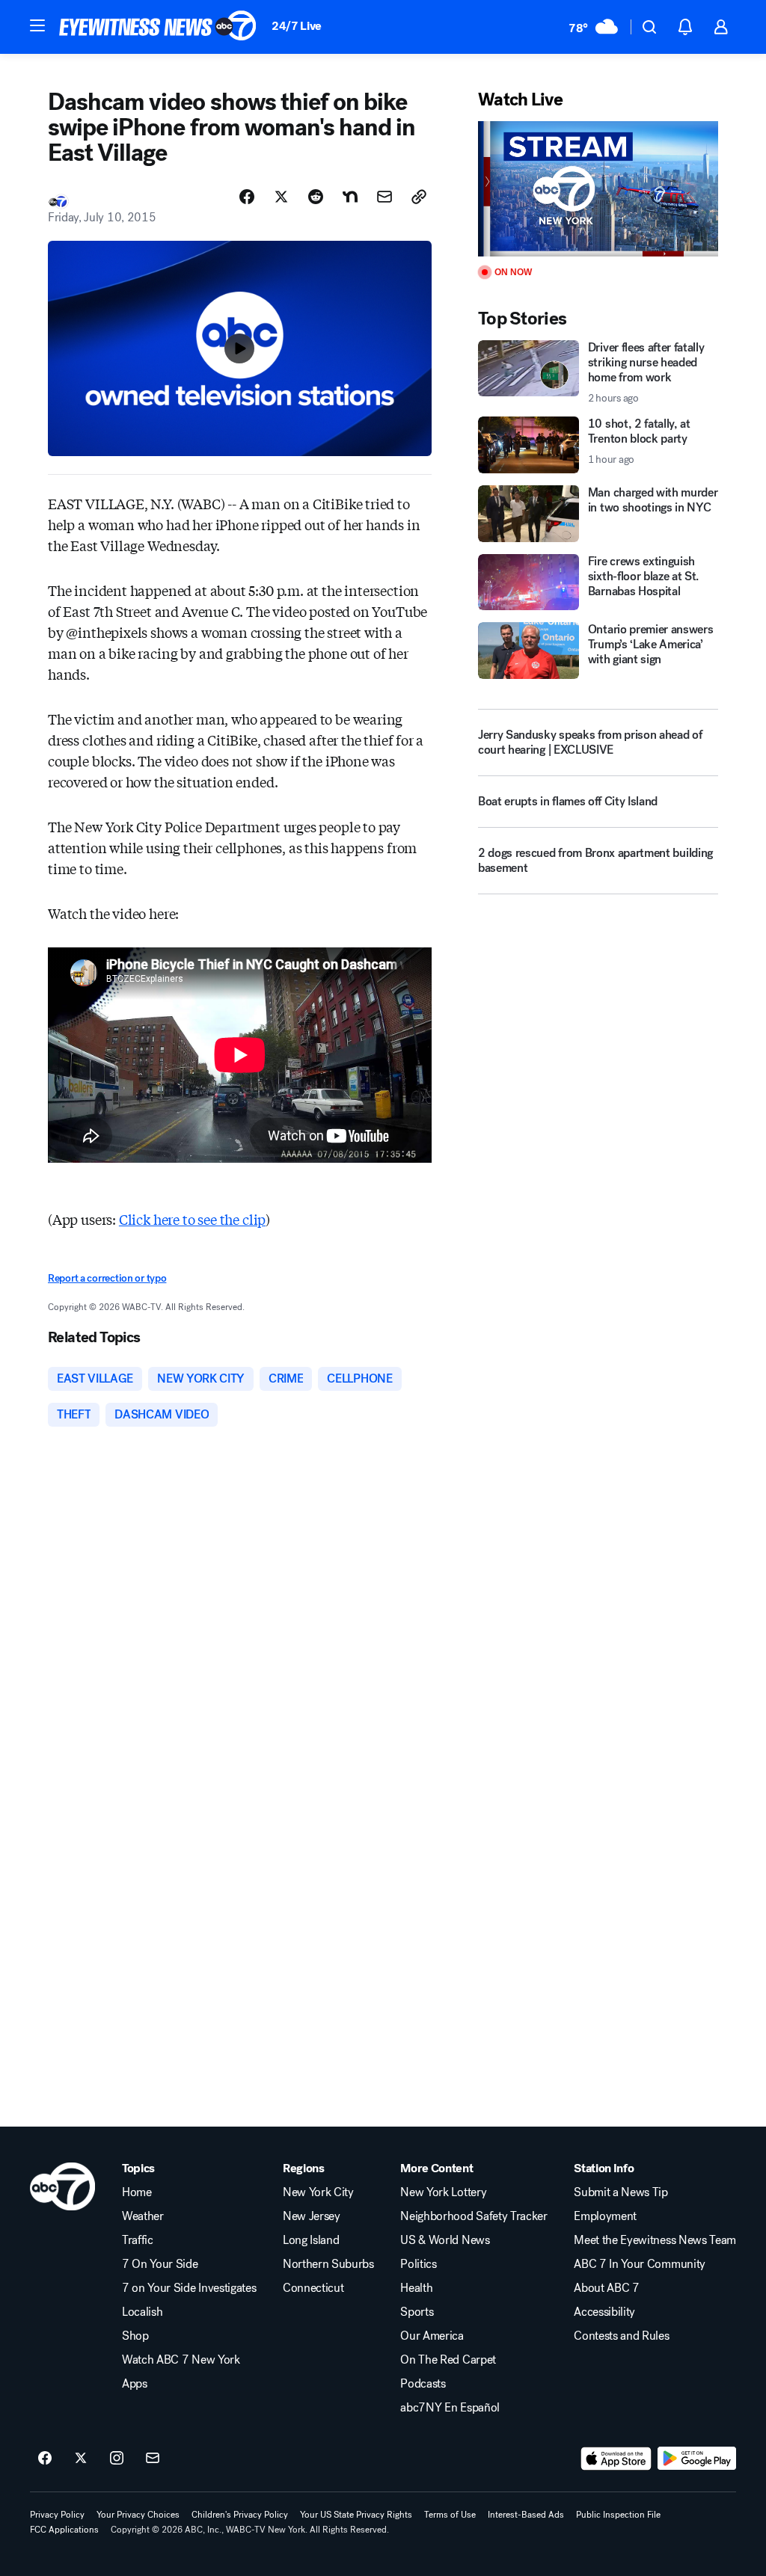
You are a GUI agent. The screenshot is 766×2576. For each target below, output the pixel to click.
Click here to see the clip (192, 1219)
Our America (432, 2336)
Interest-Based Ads (526, 2515)
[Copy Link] (419, 197)
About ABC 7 (606, 2288)
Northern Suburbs (328, 2264)
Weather (143, 2216)
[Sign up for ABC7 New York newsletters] (153, 2459)
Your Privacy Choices (138, 2515)
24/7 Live (297, 26)
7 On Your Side (160, 2264)
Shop (135, 2336)
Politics (418, 2264)
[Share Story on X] (281, 197)
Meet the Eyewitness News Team (655, 2240)
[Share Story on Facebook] (247, 197)
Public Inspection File (618, 2515)
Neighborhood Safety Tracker (474, 2216)
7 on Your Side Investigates (189, 2288)
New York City (318, 2192)
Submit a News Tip (621, 2192)
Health (416, 2288)
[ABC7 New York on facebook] (45, 2459)
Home (137, 2192)
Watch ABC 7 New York (181, 2360)
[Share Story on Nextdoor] (350, 197)
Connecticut (313, 2288)
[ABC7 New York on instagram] (117, 2459)
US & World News (445, 2240)
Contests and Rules (621, 2336)
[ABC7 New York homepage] (158, 27)
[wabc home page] (62, 2186)
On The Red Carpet (448, 2360)
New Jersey (312, 2216)
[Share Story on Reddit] (316, 197)
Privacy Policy (57, 2515)
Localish (142, 2312)
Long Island (311, 2240)
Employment (605, 2216)
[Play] (598, 189)
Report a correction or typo (107, 1278)
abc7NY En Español (450, 2408)
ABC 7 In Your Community (640, 2264)
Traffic (138, 2240)
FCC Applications (64, 2530)
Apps (135, 2384)
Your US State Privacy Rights (356, 2515)
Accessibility (604, 2312)
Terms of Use (450, 2515)
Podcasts (423, 2384)
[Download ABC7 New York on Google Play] (697, 2459)
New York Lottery (443, 2192)
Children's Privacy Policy (240, 2515)
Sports (417, 2312)
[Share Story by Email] (384, 197)
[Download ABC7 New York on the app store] (616, 2459)
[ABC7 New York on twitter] (81, 2459)
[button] (37, 25)
